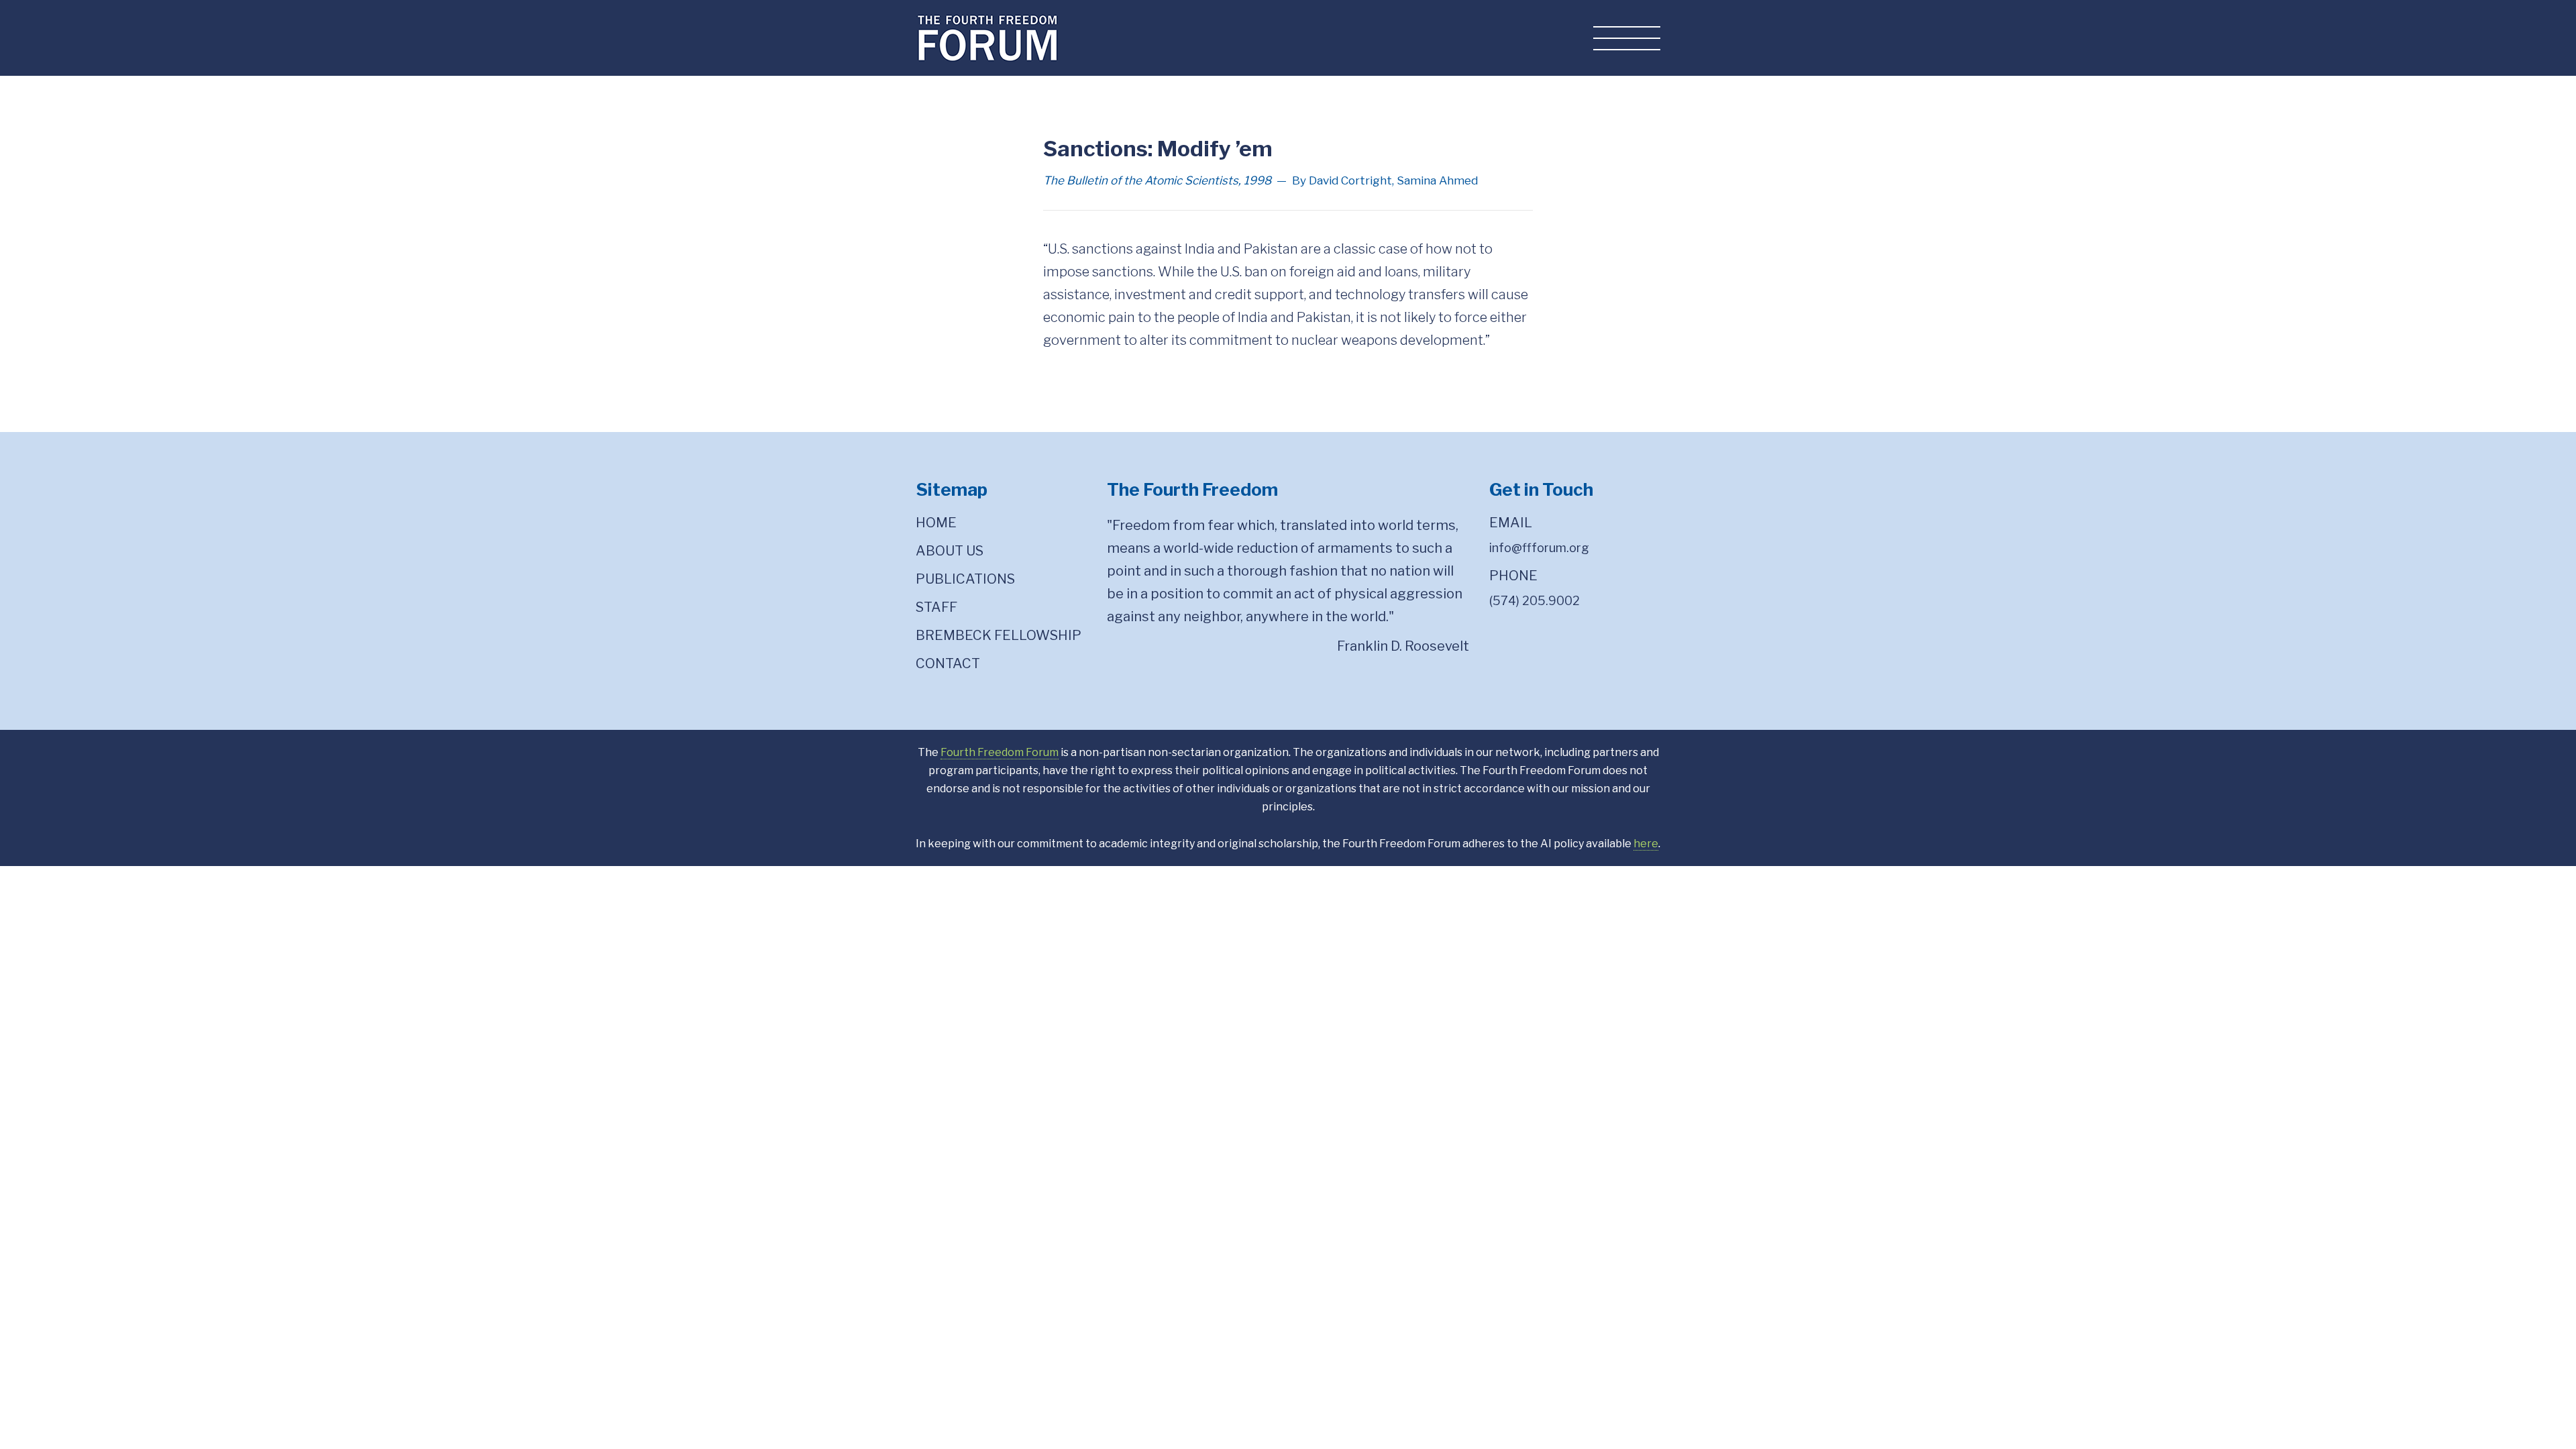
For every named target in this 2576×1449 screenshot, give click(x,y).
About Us (950, 551)
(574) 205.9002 (1535, 601)
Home (936, 523)
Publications (965, 579)
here (1646, 844)
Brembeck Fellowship (999, 635)
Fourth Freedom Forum (1000, 752)
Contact (948, 663)
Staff (936, 607)
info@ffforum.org (1539, 548)
